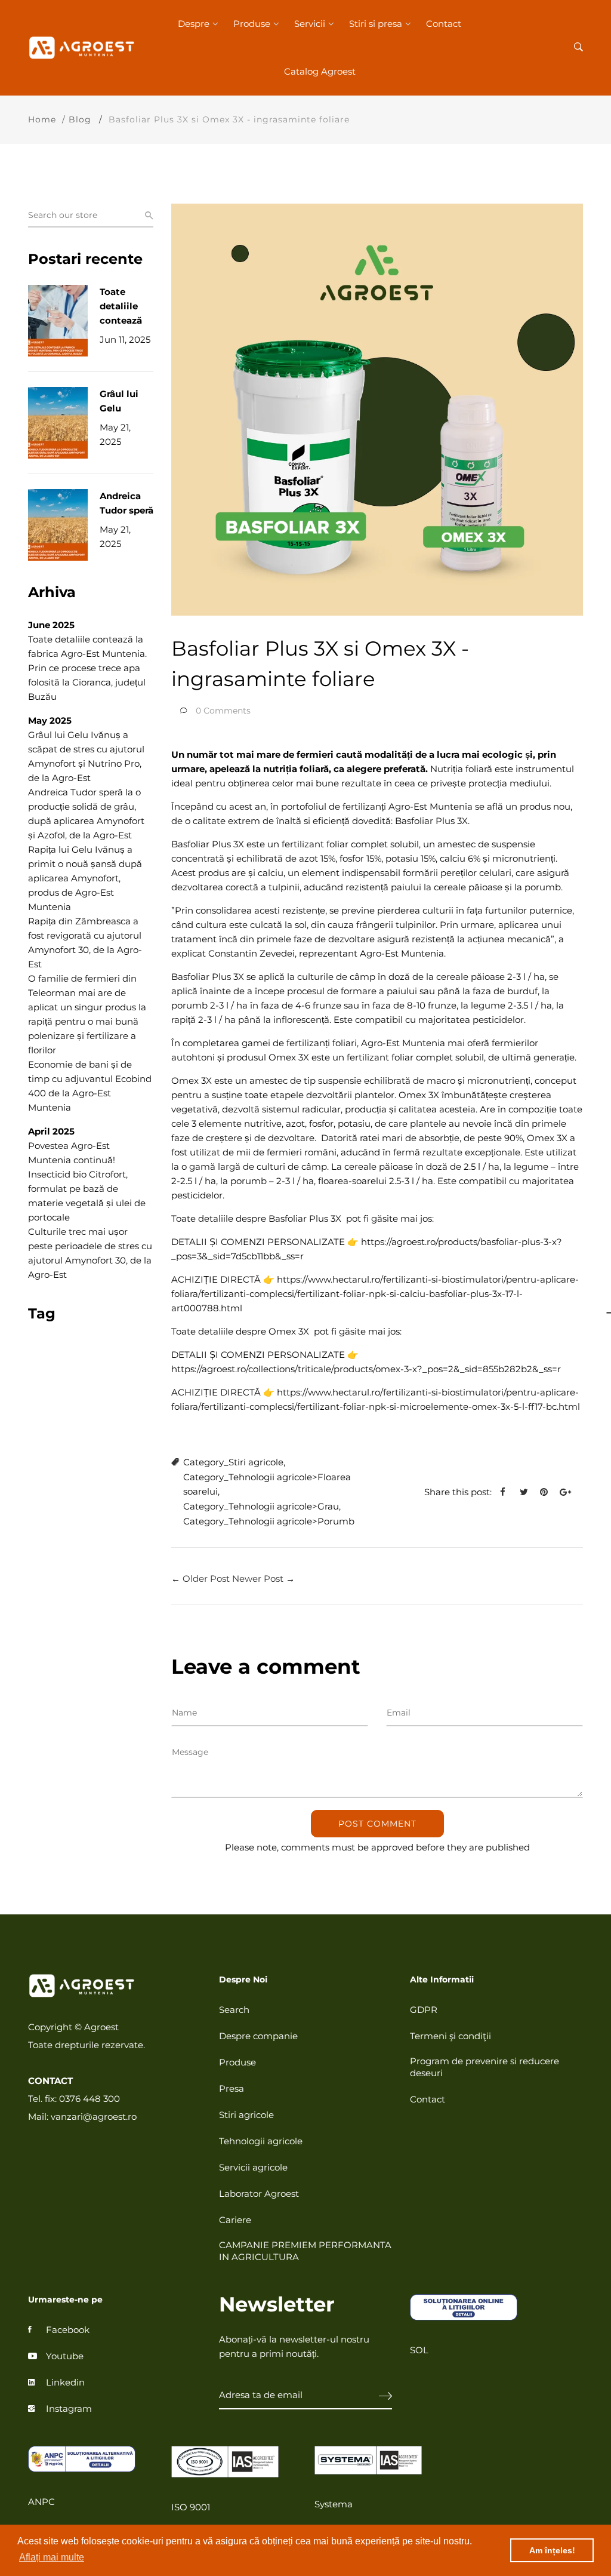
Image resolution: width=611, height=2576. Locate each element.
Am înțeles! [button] (552, 2550)
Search (234, 2010)
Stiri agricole (246, 2115)
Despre (194, 24)
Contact (444, 24)
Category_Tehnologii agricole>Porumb (269, 1521)
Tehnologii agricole (261, 2141)
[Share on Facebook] (507, 1492)
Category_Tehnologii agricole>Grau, (262, 1506)
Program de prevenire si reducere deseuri (485, 2067)
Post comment (377, 1824)
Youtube (65, 2356)
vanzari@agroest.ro (94, 2117)
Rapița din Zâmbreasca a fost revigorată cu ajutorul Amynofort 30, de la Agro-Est (85, 943)
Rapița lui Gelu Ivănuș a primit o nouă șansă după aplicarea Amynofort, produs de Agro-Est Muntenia (85, 878)
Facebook (68, 2330)
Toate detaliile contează (121, 306)
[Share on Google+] (570, 1492)
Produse (252, 24)
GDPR (424, 2010)
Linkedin (65, 2382)
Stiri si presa (376, 24)
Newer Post (258, 1579)
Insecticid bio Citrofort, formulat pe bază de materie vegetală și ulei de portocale (87, 1196)
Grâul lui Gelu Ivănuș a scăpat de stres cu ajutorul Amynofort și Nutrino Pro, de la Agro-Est (86, 756)
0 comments (223, 711)
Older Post (206, 1579)
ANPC (41, 2502)
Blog (80, 119)
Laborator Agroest (259, 2194)
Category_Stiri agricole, (234, 1462)
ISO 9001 (191, 2507)
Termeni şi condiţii (450, 2036)
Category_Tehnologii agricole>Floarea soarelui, (267, 1484)
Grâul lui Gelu (119, 401)
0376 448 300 (90, 2099)
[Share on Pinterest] (548, 1492)
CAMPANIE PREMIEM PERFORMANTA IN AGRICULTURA (305, 2251)
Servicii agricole (253, 2167)
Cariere (235, 2220)
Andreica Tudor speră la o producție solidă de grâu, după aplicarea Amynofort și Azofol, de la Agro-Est (86, 814)
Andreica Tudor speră (126, 503)
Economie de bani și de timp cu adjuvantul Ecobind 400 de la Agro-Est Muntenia (90, 1086)
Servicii (310, 24)
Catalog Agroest (320, 71)
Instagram (69, 2409)
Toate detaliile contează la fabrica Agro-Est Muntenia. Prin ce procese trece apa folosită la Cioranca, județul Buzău (87, 668)
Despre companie (258, 2036)
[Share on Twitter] (528, 1492)
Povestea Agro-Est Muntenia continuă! (72, 1153)
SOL (419, 2350)
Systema (334, 2504)
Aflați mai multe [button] (52, 2557)
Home (42, 119)
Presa (232, 2088)
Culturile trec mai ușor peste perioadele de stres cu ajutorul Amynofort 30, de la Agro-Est (90, 1253)
